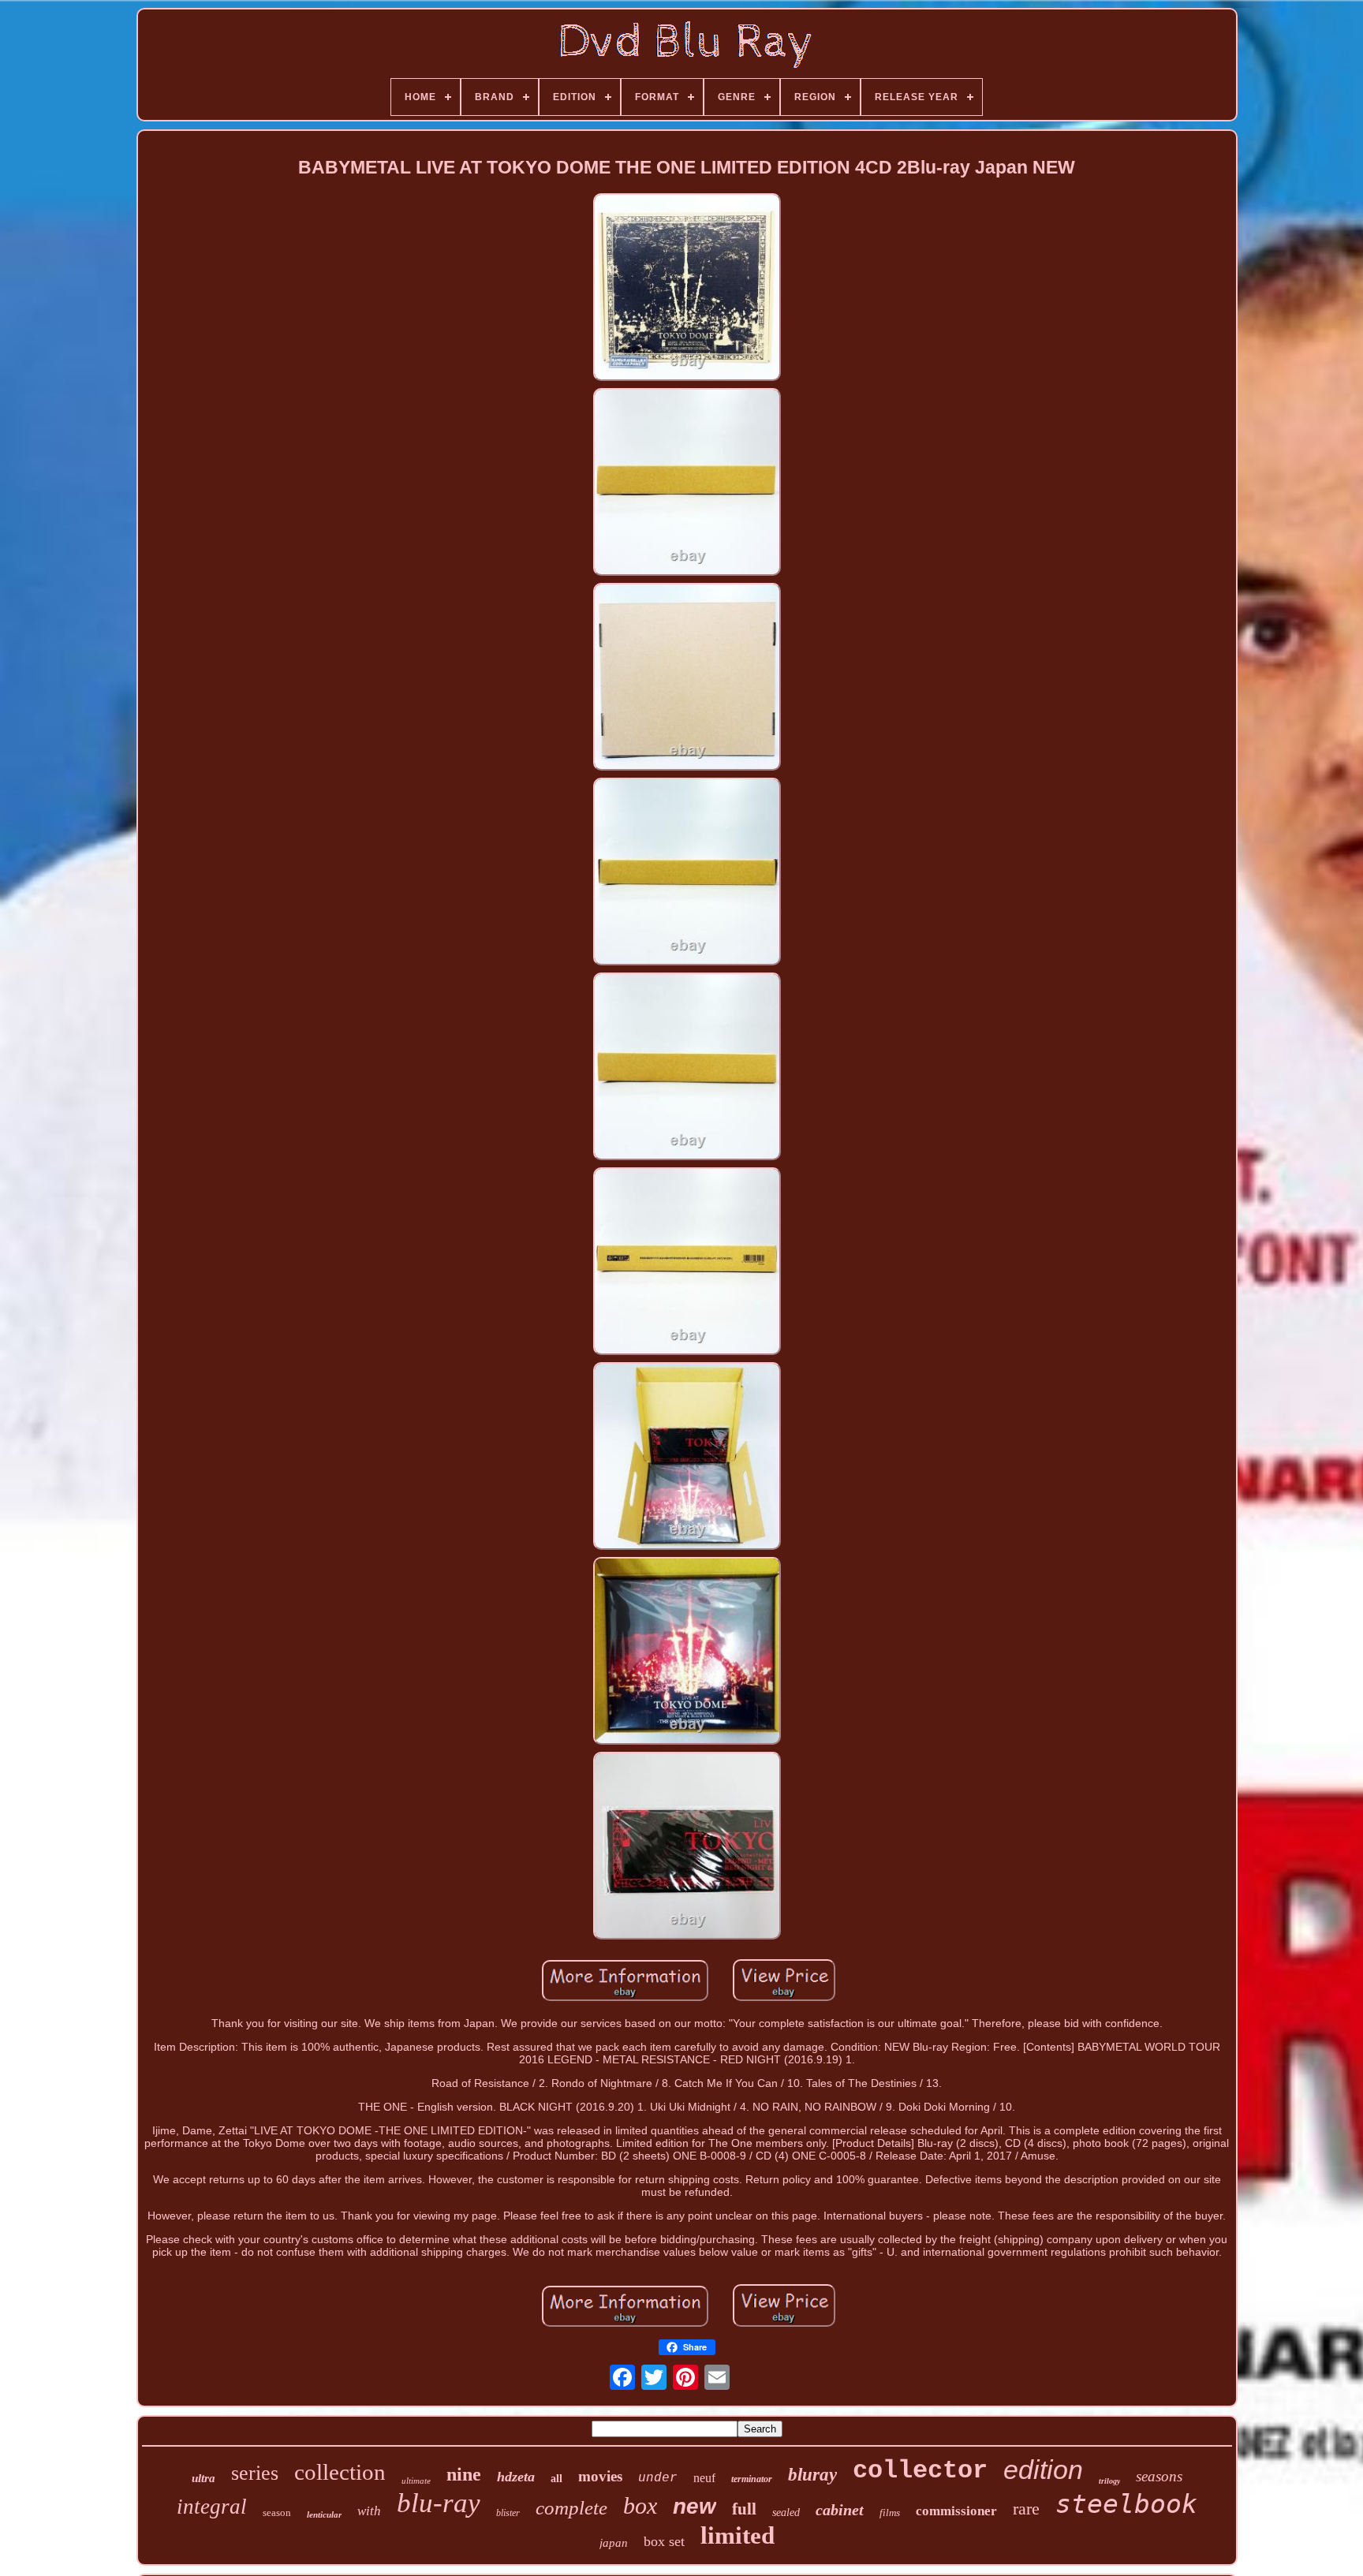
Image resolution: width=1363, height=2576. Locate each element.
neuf (704, 2478)
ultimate (416, 2481)
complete (571, 2508)
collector (920, 2471)
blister (508, 2513)
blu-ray (439, 2503)
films (890, 2513)
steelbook (1126, 2504)
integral (212, 2507)
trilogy (1109, 2481)
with (369, 2511)
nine (464, 2474)
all (556, 2479)
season (277, 2513)
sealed (786, 2513)
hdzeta (516, 2477)
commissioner (956, 2511)
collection (340, 2472)
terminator (752, 2479)
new (695, 2506)
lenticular (324, 2514)
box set (664, 2541)
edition (1043, 2470)
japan (614, 2543)
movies (600, 2476)
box (640, 2505)
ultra (204, 2478)
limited (738, 2535)
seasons (1159, 2476)
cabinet (840, 2510)
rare (1026, 2509)
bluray (812, 2475)
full (744, 2509)
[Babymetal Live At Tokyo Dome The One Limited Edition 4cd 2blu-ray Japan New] (687, 288)
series (255, 2473)
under (658, 2478)
